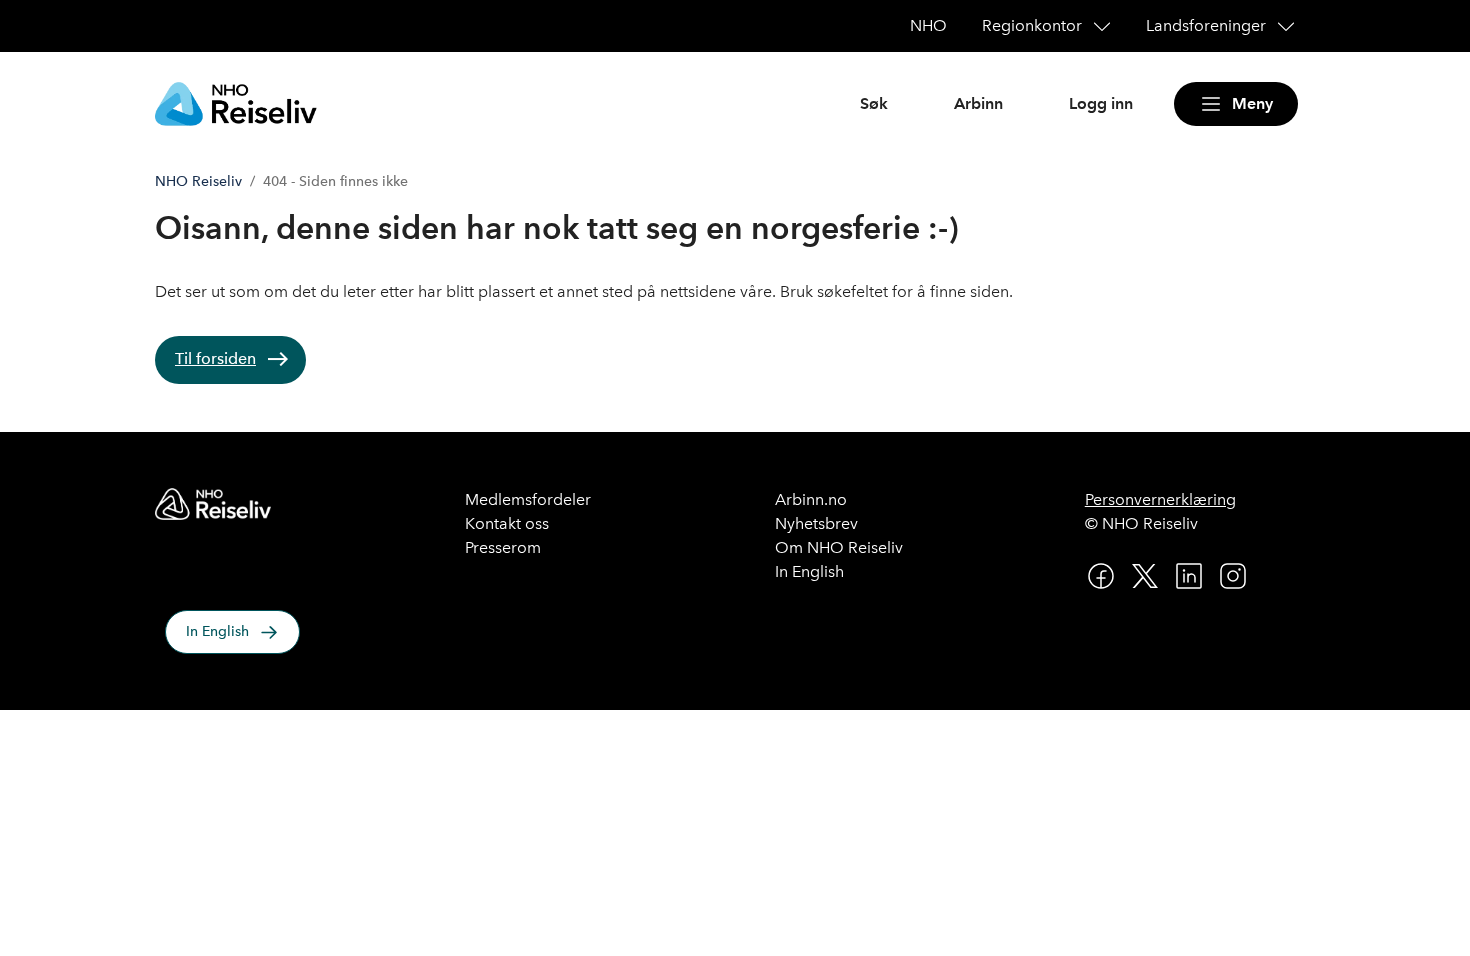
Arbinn (978, 103)
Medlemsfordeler (528, 499)
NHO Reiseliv (198, 181)
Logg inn (1101, 103)
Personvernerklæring (1160, 499)
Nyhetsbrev (816, 523)
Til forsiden (215, 358)
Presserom (503, 547)
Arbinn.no (811, 499)
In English (217, 631)
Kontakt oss (507, 523)
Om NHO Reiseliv (839, 547)
